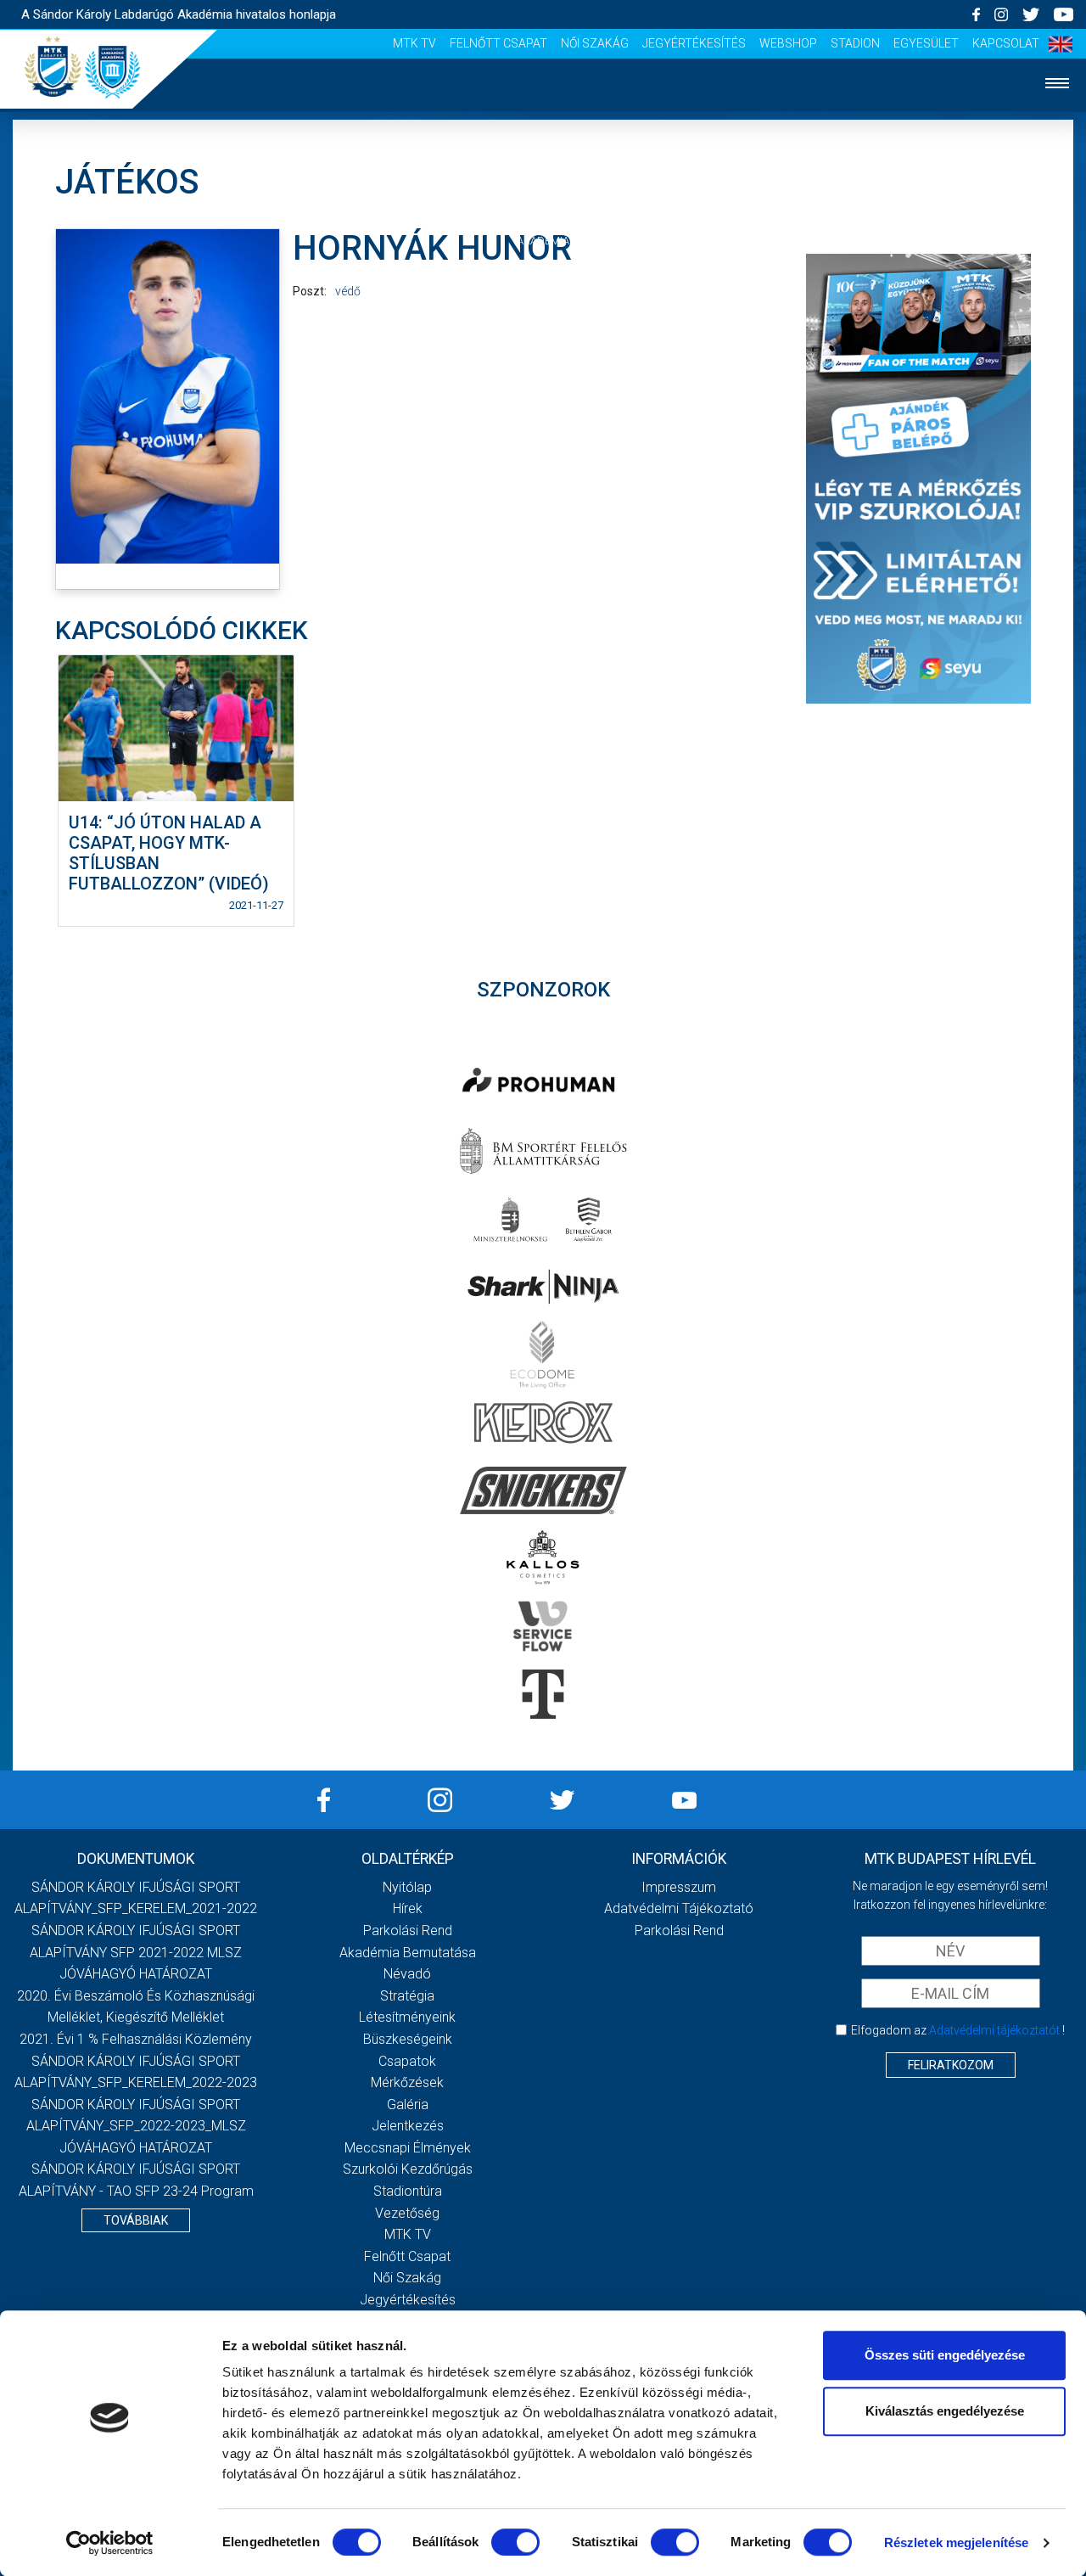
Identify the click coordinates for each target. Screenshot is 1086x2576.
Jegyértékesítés (694, 43)
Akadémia (543, 241)
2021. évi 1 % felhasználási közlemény (136, 2039)
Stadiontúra (408, 2191)
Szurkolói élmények (543, 499)
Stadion (855, 43)
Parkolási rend (408, 1931)
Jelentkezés (543, 447)
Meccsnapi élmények (408, 2148)
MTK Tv (414, 43)
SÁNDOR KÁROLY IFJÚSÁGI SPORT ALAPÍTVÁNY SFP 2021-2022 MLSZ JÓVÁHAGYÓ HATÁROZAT (136, 1952)
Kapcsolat (1006, 43)
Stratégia (407, 1996)
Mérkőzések (543, 343)
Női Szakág (595, 43)
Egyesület (926, 43)
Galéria (543, 395)
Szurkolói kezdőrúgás (408, 2169)
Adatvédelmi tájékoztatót (994, 2030)
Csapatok (543, 292)
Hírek (543, 189)
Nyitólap (543, 137)
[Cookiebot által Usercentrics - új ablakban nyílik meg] (110, 2543)
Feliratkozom (951, 2065)
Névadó (407, 1974)
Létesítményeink (407, 2017)
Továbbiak (136, 2220)
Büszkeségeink (408, 2039)
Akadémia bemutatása (408, 1953)
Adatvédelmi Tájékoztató (679, 1908)
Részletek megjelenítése (956, 2542)
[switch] (515, 2542)
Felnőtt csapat (498, 43)
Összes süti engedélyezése (945, 2355)
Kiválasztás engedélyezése (945, 2411)
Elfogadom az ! (958, 2030)
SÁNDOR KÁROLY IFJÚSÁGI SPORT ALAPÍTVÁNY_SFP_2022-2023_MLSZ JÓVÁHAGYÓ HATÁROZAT (136, 2126)
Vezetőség (543, 550)
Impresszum (679, 1887)
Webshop (788, 43)
